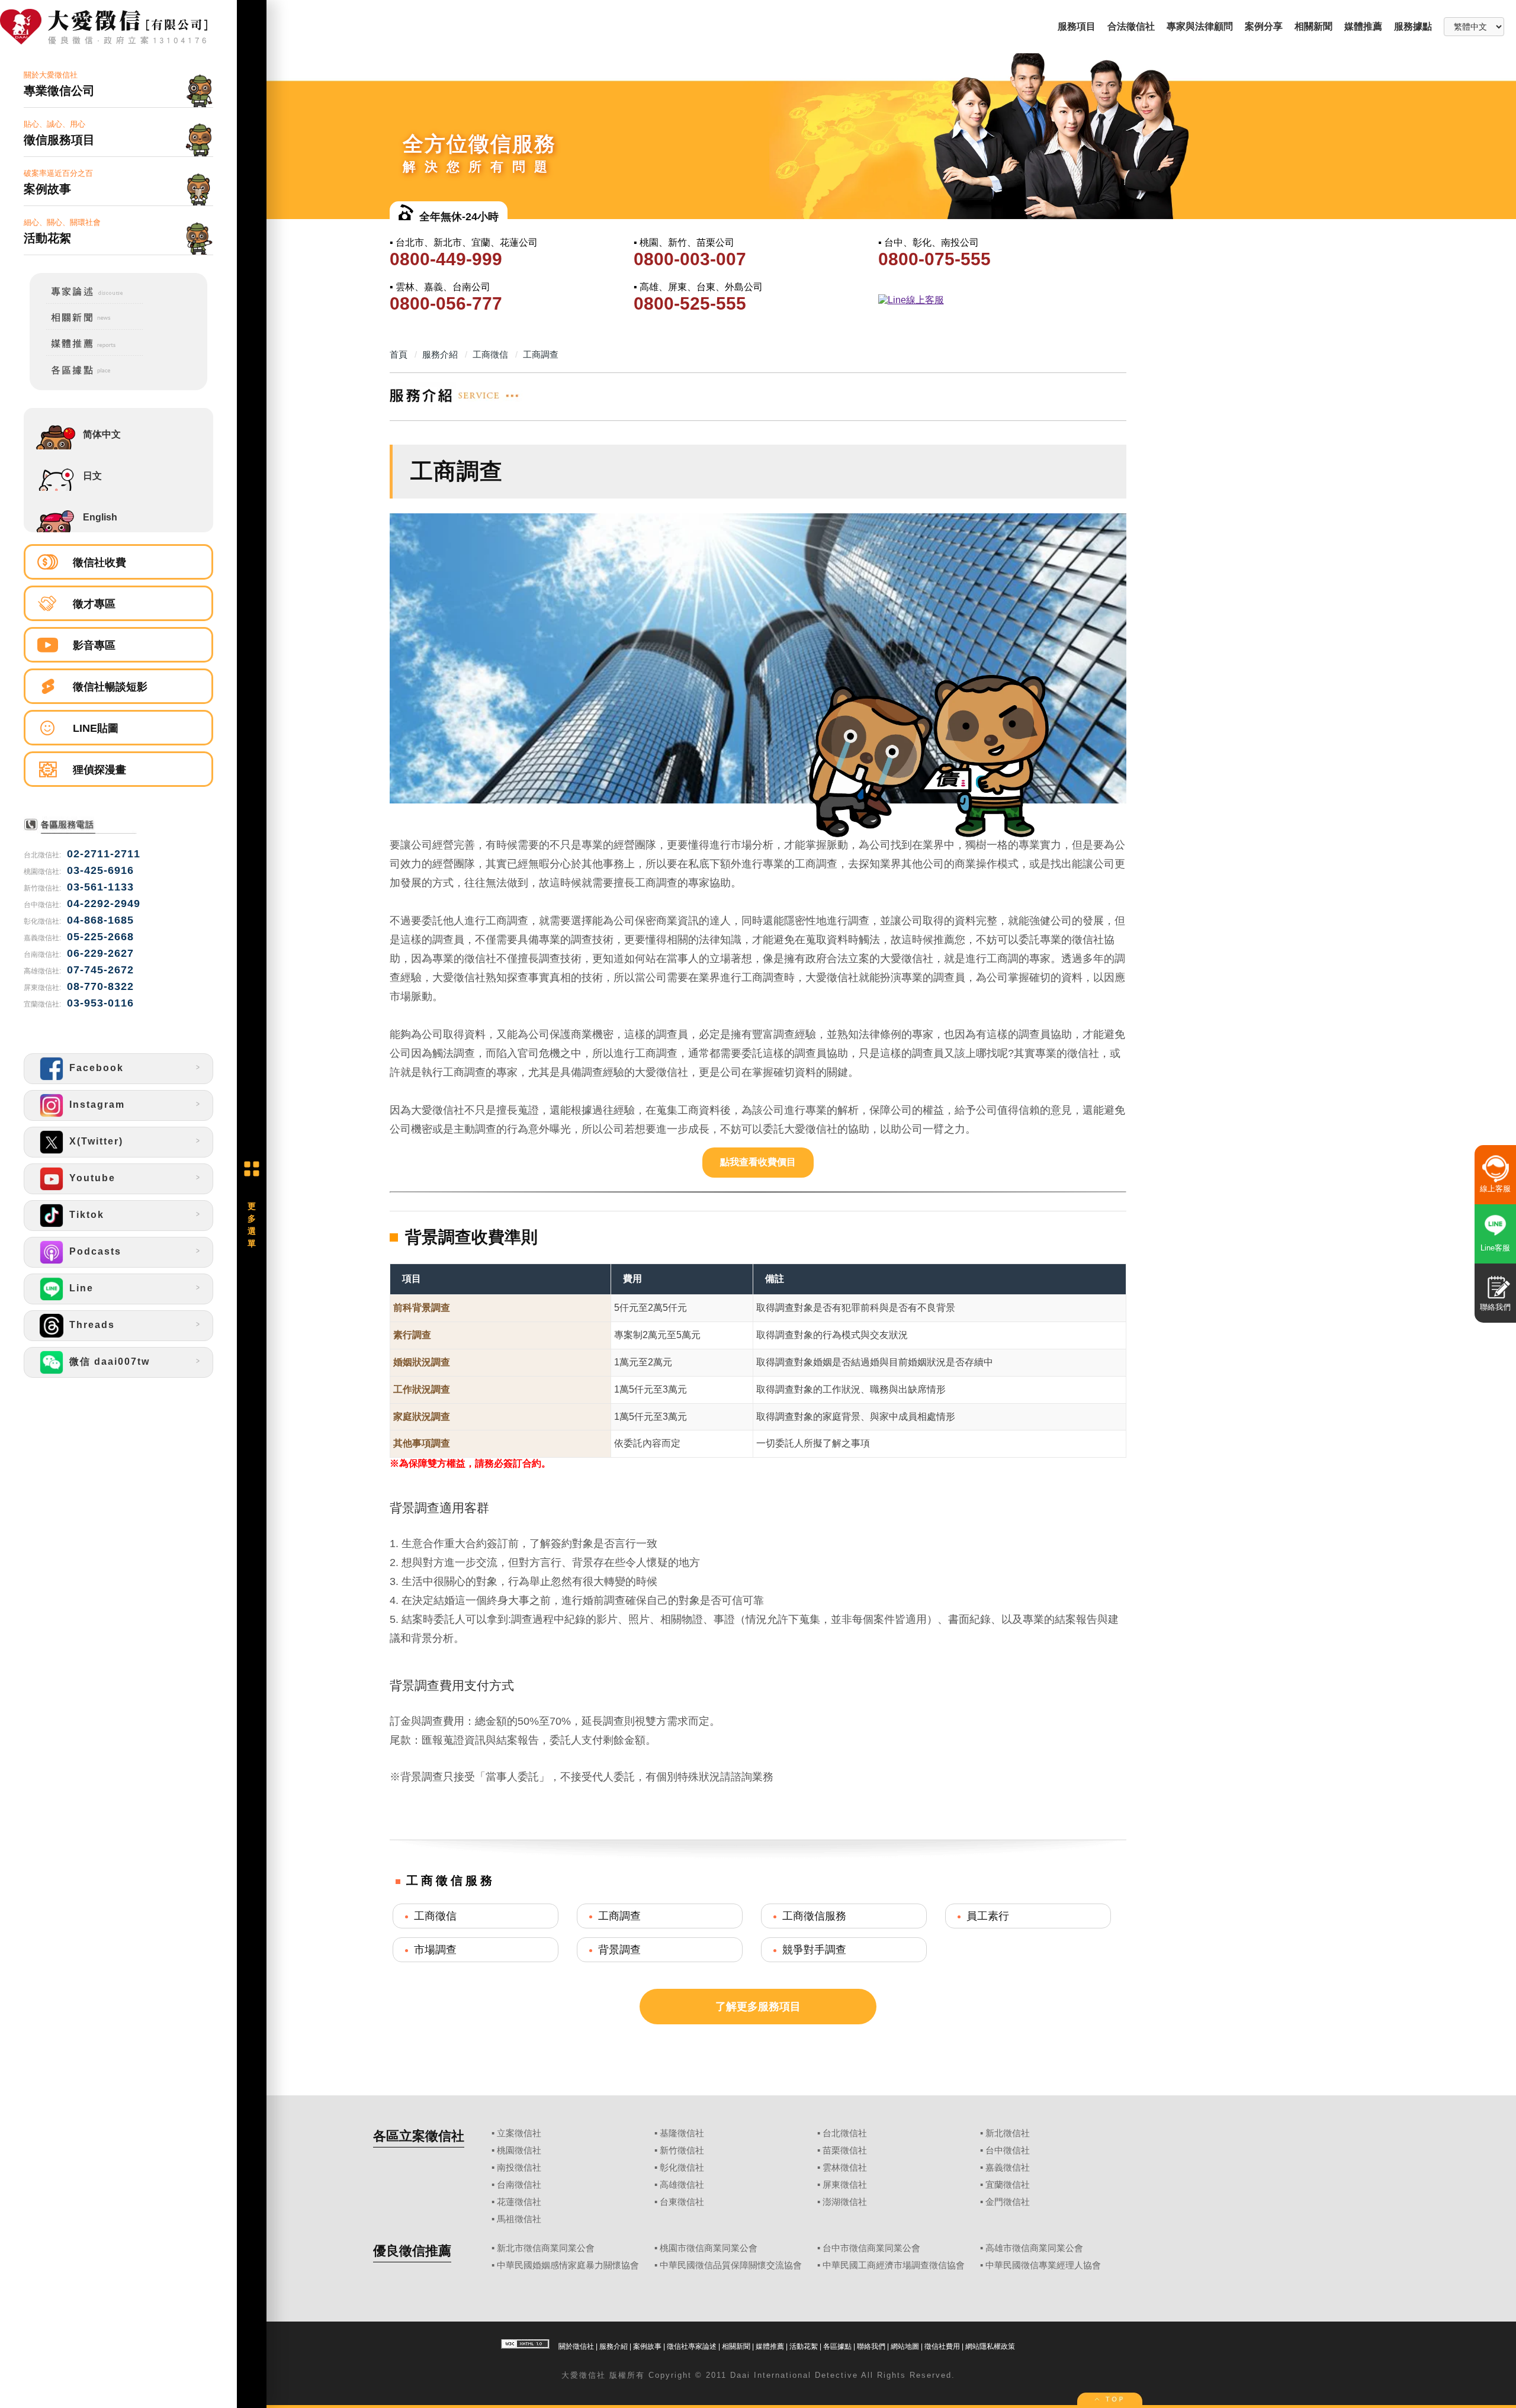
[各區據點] (87, 377)
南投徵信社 (519, 2168)
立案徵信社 (519, 2133)
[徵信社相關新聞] (87, 328)
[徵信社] (118, 28)
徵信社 (592, 2375)
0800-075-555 (934, 259)
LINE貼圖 (96, 728)
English (100, 517)
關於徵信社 (576, 2346)
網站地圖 (905, 2346)
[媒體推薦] (87, 354)
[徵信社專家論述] (87, 301)
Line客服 (1495, 1248)
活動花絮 (804, 2346)
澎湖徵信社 (845, 2202)
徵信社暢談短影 (110, 687)
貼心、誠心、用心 (59, 133)
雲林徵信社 (845, 2168)
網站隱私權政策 (990, 2346)
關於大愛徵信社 (59, 84)
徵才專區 (94, 604)
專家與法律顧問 (1200, 26)
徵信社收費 (99, 562)
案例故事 (647, 2346)
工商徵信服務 (814, 1916)
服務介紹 (614, 2346)
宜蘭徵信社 (1008, 2185)
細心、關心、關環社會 (62, 231)
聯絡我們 (871, 2346)
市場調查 (435, 1950)
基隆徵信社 (682, 2133)
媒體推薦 (1363, 26)
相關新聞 (1313, 26)
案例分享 (1264, 26)
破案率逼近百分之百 (58, 182)
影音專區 (94, 645)
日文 (92, 476)
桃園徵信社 (519, 2150)
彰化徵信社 (682, 2168)
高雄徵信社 (682, 2185)
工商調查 (619, 1916)
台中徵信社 (1008, 2150)
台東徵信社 (682, 2202)
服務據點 (1413, 26)
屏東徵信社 (845, 2185)
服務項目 (1077, 26)
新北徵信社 (1008, 2133)
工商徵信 (435, 1916)
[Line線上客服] (999, 300)
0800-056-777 (446, 303)
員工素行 (988, 1916)
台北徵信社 (845, 2133)
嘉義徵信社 (1008, 2168)
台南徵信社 (519, 2185)
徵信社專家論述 (692, 2346)
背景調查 (619, 1950)
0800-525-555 (690, 303)
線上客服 (1495, 1189)
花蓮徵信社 (519, 2202)
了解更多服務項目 (758, 2007)
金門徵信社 (1008, 2202)
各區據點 (837, 2346)
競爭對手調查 (814, 1950)
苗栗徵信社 (845, 2150)
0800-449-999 (446, 259)
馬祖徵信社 (519, 2219)
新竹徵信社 (682, 2150)
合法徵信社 (1131, 26)
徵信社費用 (942, 2346)
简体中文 (102, 434)
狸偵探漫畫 (99, 770)
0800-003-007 (690, 259)
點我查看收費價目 (758, 1162)
